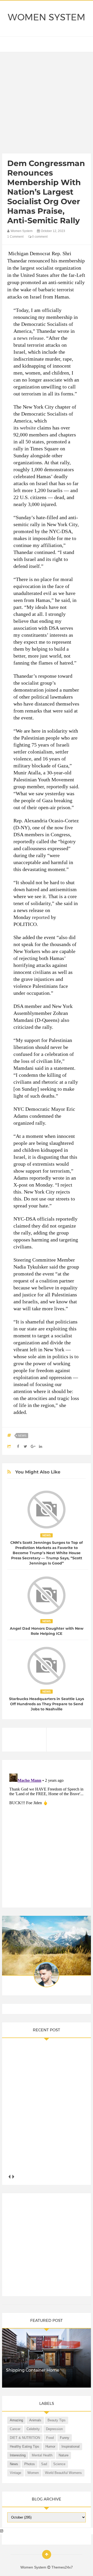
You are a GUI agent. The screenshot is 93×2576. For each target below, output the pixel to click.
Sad (44, 2464)
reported (41, 917)
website (28, 428)
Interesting (18, 2455)
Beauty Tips (57, 2420)
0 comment (39, 237)
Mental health (42, 2455)
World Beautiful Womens (63, 2473)
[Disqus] (47, 1836)
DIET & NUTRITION (25, 2438)
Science (59, 2464)
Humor (50, 2446)
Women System (47, 17)
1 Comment (15, 237)
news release (30, 338)
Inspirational (71, 2446)
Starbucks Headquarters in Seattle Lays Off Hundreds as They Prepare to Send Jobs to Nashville (47, 1704)
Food (50, 2438)
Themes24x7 (62, 2567)
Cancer (15, 2429)
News (22, 1436)
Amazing (16, 2420)
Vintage (16, 2473)
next (13, 2177)
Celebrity (33, 2429)
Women (33, 2473)
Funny (65, 2438)
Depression (54, 2429)
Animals (35, 2420)
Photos (30, 2464)
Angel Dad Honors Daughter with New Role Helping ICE (47, 1631)
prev (9, 2177)
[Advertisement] (47, 104)
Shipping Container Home (33, 2370)
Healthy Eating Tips (25, 2446)
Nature (64, 2455)
